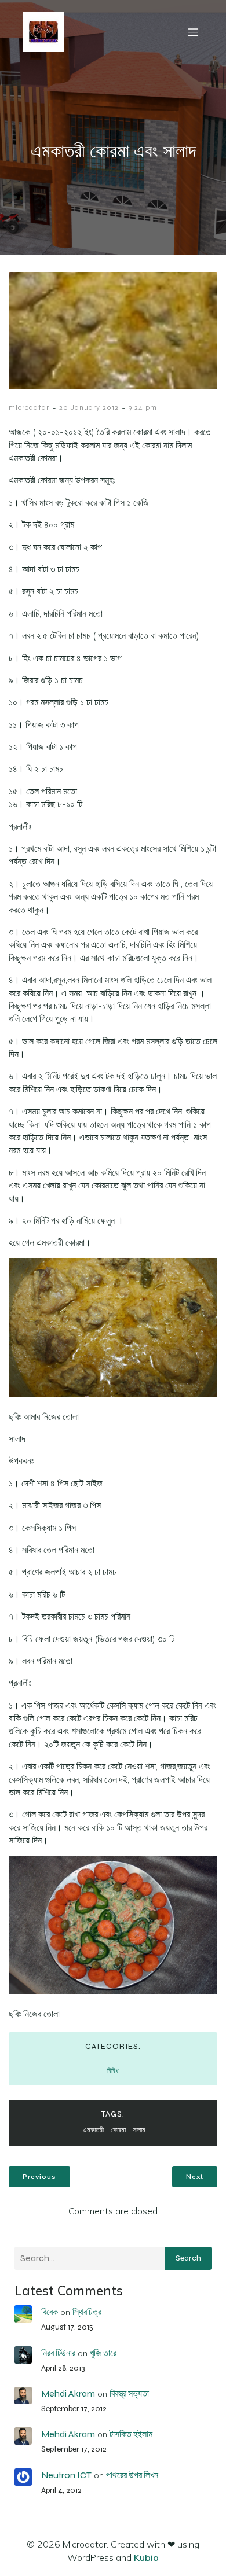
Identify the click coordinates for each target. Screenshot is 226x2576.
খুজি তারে (103, 2353)
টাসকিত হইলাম (131, 2434)
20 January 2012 (89, 407)
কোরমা (118, 2130)
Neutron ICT (66, 2475)
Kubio (146, 2557)
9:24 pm (143, 407)
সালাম (139, 2130)
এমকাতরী (93, 2130)
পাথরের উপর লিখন (132, 2475)
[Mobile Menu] (193, 32)
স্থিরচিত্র (87, 2312)
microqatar (29, 407)
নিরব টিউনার (58, 2353)
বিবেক (50, 2312)
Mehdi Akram (68, 2393)
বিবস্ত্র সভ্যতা (129, 2393)
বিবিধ (113, 2071)
